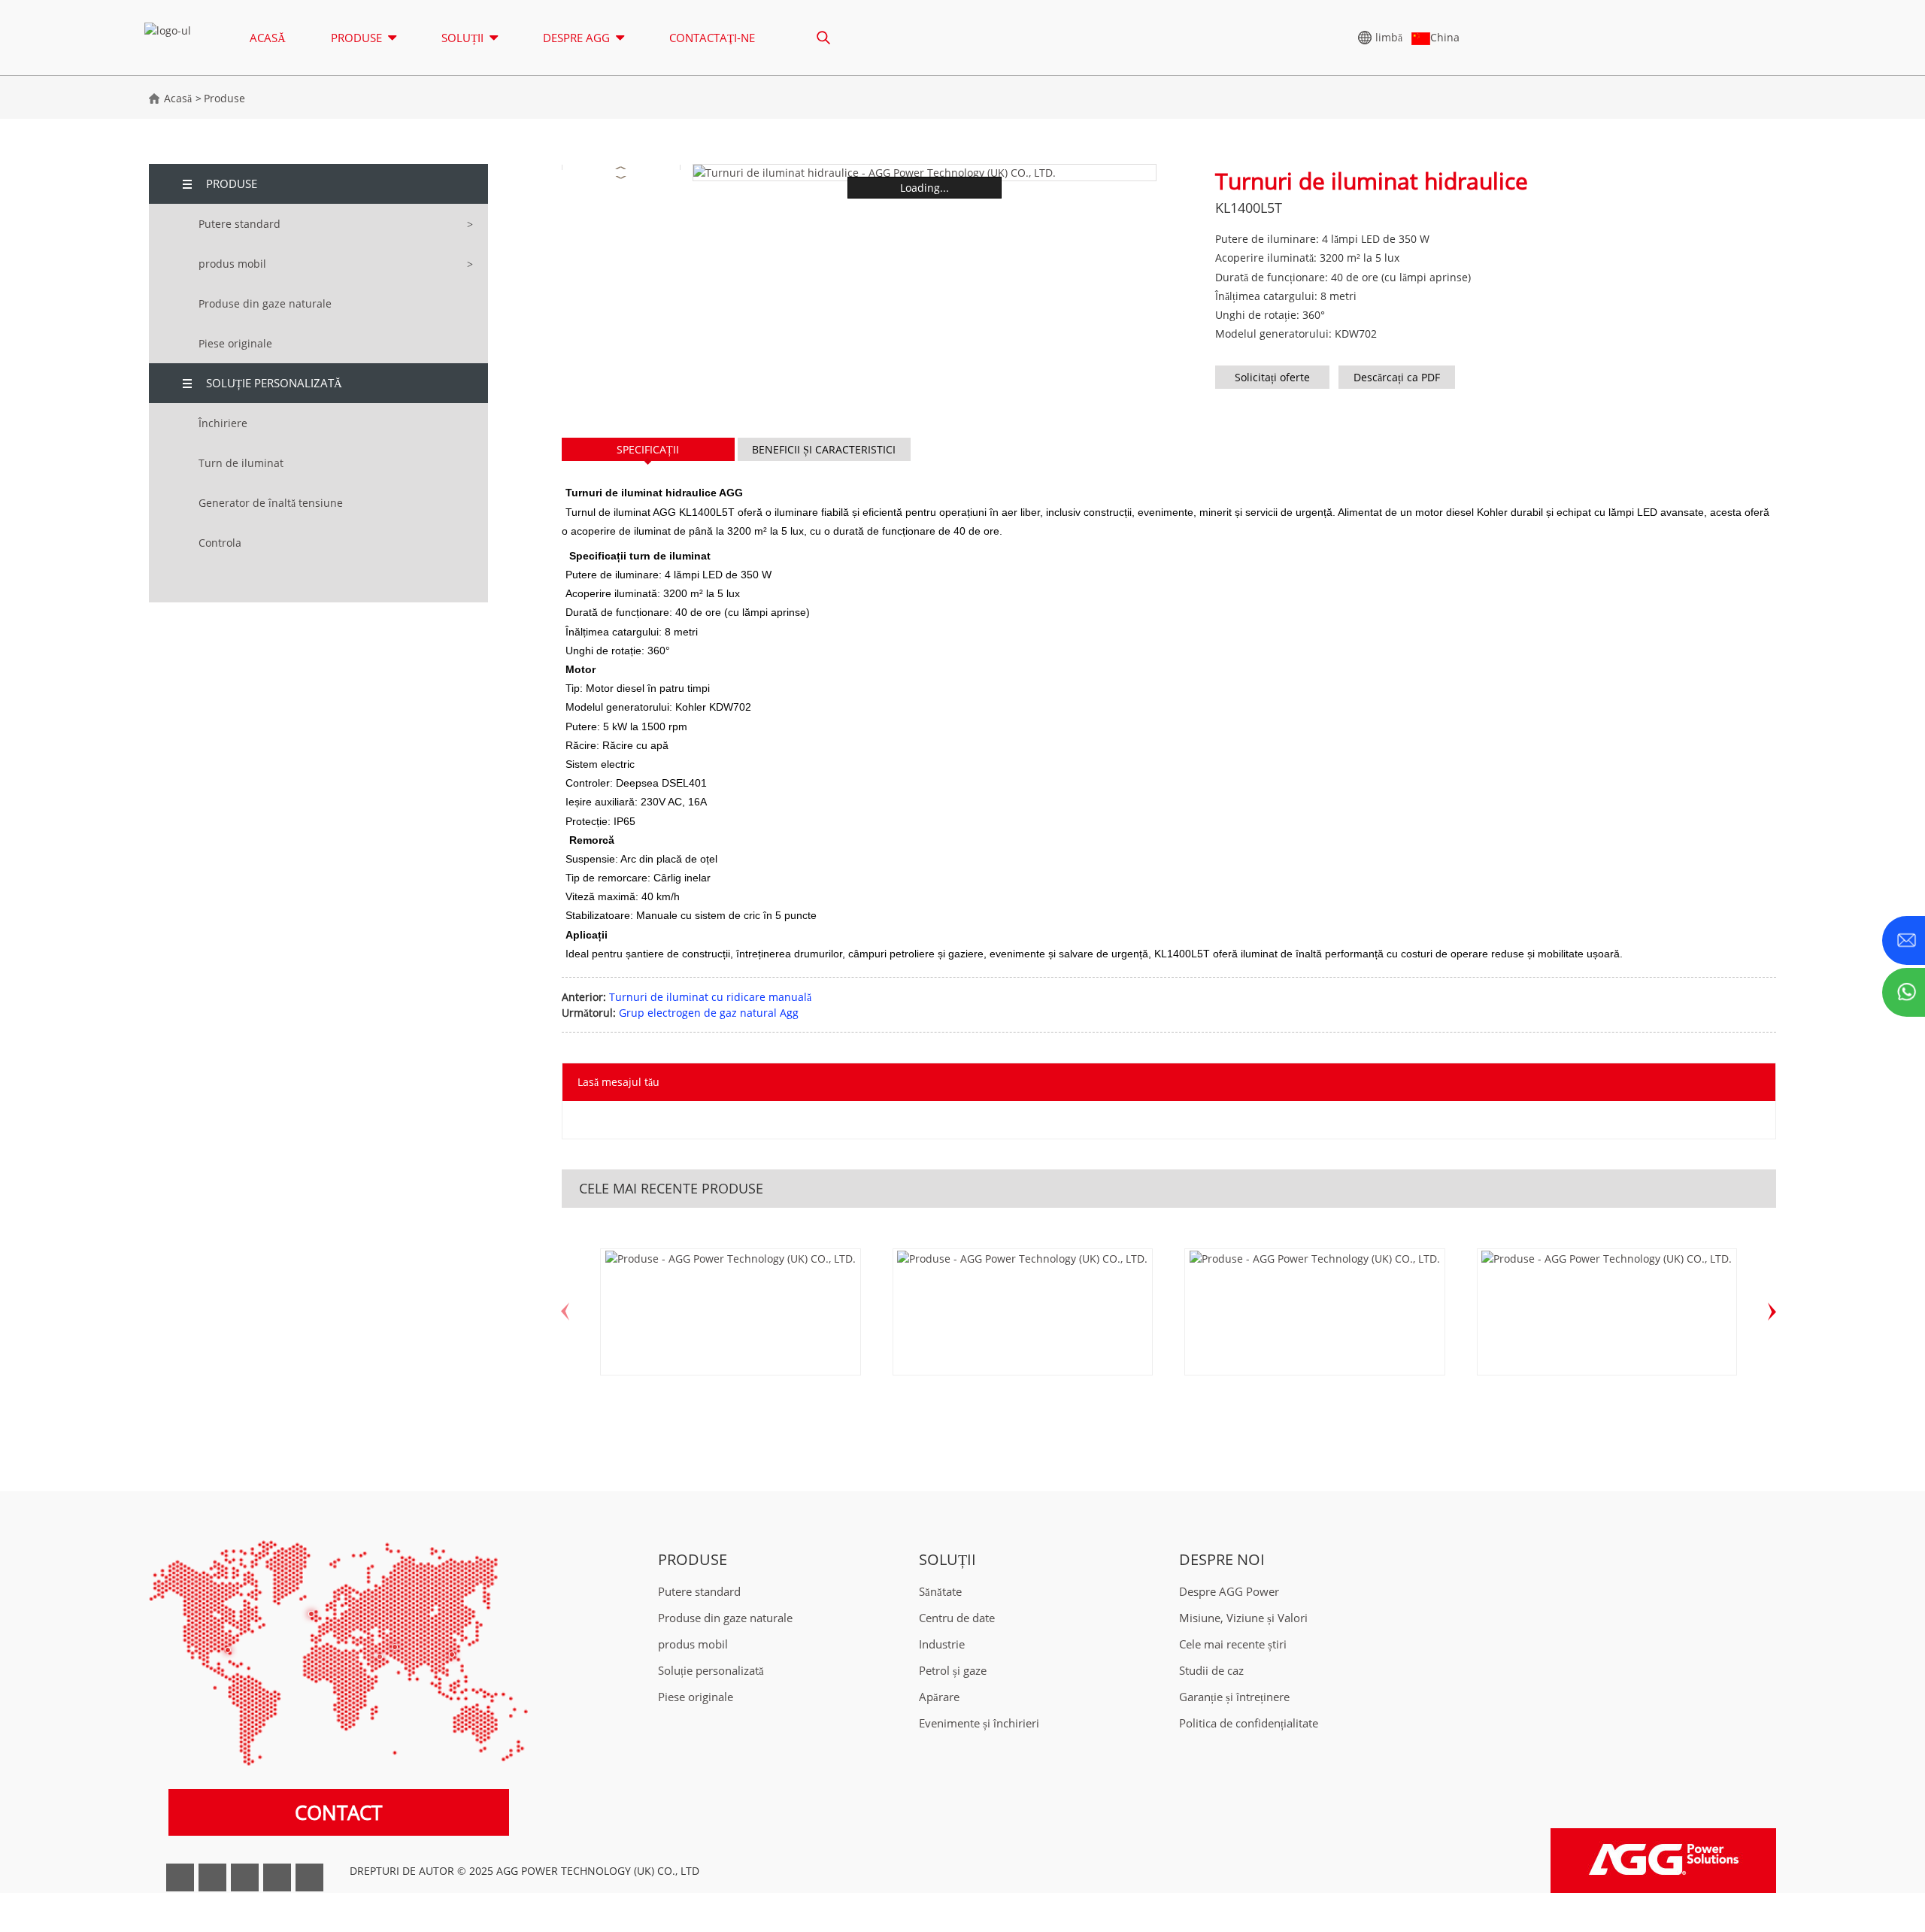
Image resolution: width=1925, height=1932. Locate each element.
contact (338, 1812)
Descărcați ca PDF (1397, 377)
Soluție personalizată (274, 383)
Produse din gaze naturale (265, 303)
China (1445, 37)
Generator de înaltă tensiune (271, 503)
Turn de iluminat (241, 463)
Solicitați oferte (1272, 377)
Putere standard (239, 224)
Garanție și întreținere (1234, 1697)
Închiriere (223, 423)
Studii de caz (1211, 1671)
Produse (224, 98)
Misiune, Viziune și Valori (1243, 1618)
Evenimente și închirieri (979, 1723)
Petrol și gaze (953, 1671)
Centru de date (957, 1618)
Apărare (939, 1697)
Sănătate (940, 1592)
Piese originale (235, 343)
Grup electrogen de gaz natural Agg (709, 1013)
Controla (220, 543)
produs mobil (232, 264)
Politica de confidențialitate (1249, 1723)
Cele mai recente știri (1233, 1644)
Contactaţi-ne (712, 38)
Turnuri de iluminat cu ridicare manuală (710, 997)
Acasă (268, 38)
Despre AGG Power (1229, 1592)
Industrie (942, 1644)
